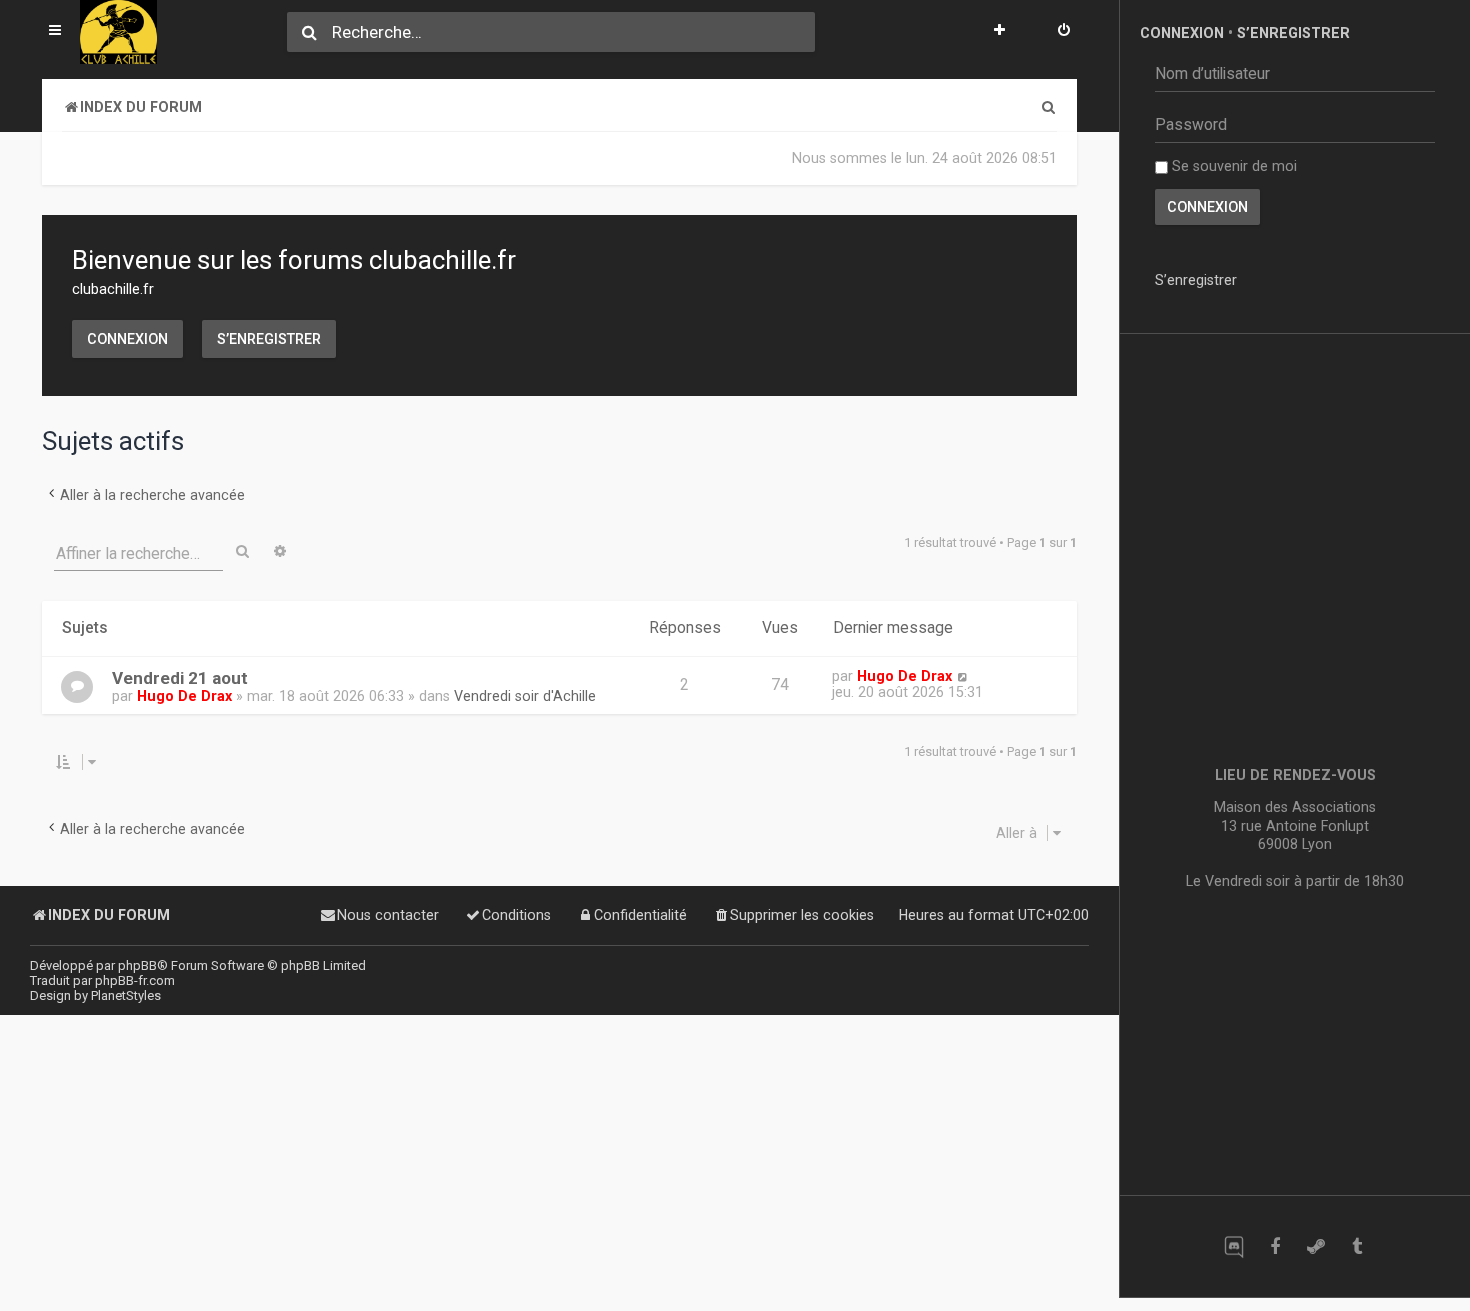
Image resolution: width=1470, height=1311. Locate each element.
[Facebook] (1274, 1246)
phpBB (137, 965)
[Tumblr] (1356, 1246)
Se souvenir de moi (1232, 166)
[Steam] (1315, 1246)
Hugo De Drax (184, 696)
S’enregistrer (269, 339)
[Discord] (1233, 1246)
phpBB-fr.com (135, 980)
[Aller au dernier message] (962, 676)
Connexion (127, 339)
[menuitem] (1064, 32)
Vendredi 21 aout (180, 678)
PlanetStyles (126, 995)
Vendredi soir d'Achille (525, 696)
